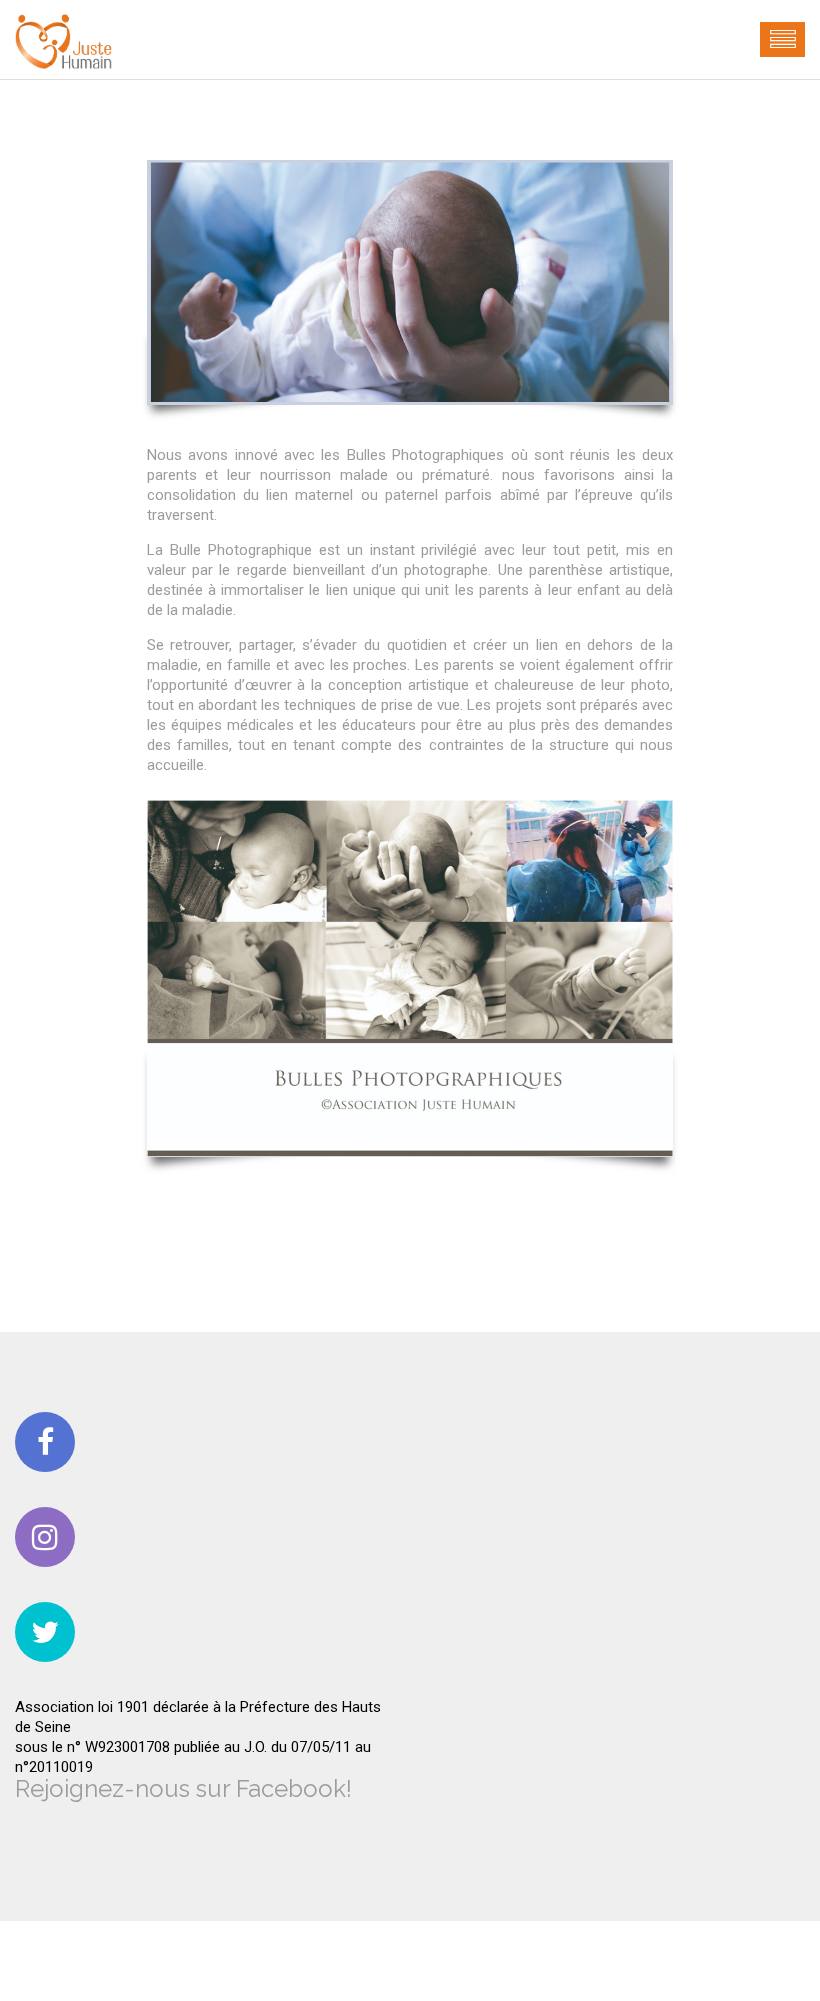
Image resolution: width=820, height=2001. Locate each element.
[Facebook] (45, 1442)
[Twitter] (45, 1632)
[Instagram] (45, 1537)
